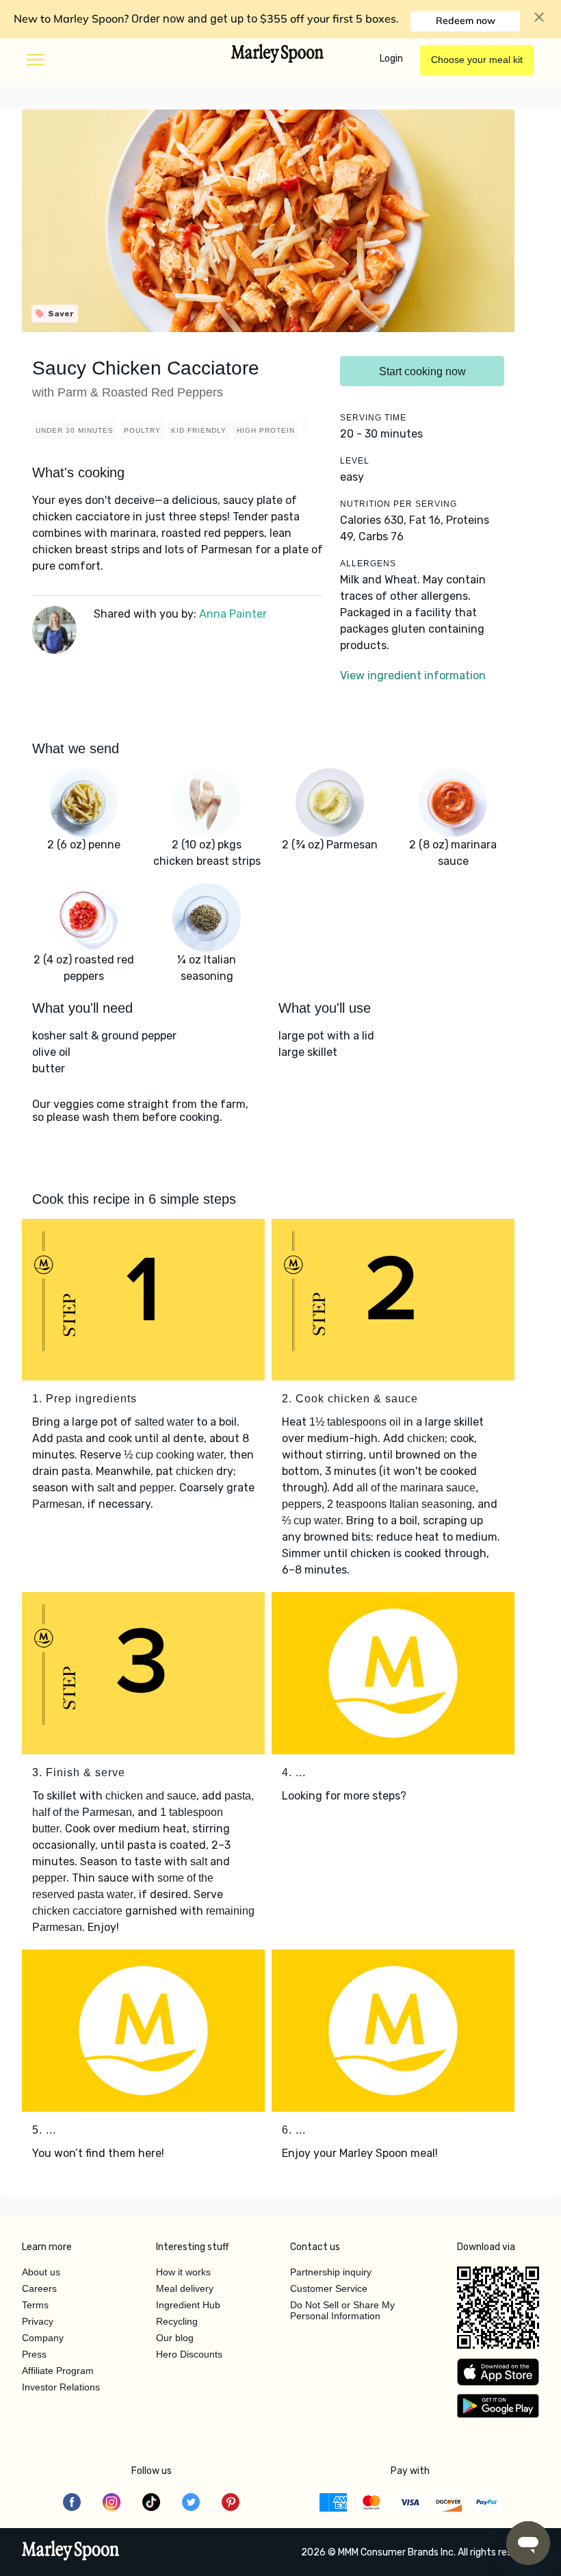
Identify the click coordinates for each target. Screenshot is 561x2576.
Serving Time (373, 418)
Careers (39, 2288)
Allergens (368, 564)
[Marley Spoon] (71, 2552)
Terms (35, 2305)
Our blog (175, 2338)
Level (355, 461)
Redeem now (466, 21)
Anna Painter (233, 614)
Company (43, 2338)
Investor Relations (61, 2387)
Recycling (177, 2321)
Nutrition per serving (399, 504)
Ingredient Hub (188, 2305)
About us (41, 2272)
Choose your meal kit (477, 60)
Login (391, 59)
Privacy (38, 2321)
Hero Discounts (189, 2354)
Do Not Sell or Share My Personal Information (342, 2310)
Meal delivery (185, 2288)
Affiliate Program (58, 2371)
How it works (183, 2272)
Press (34, 2354)
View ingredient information (413, 675)
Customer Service (329, 2288)
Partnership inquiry (331, 2272)
